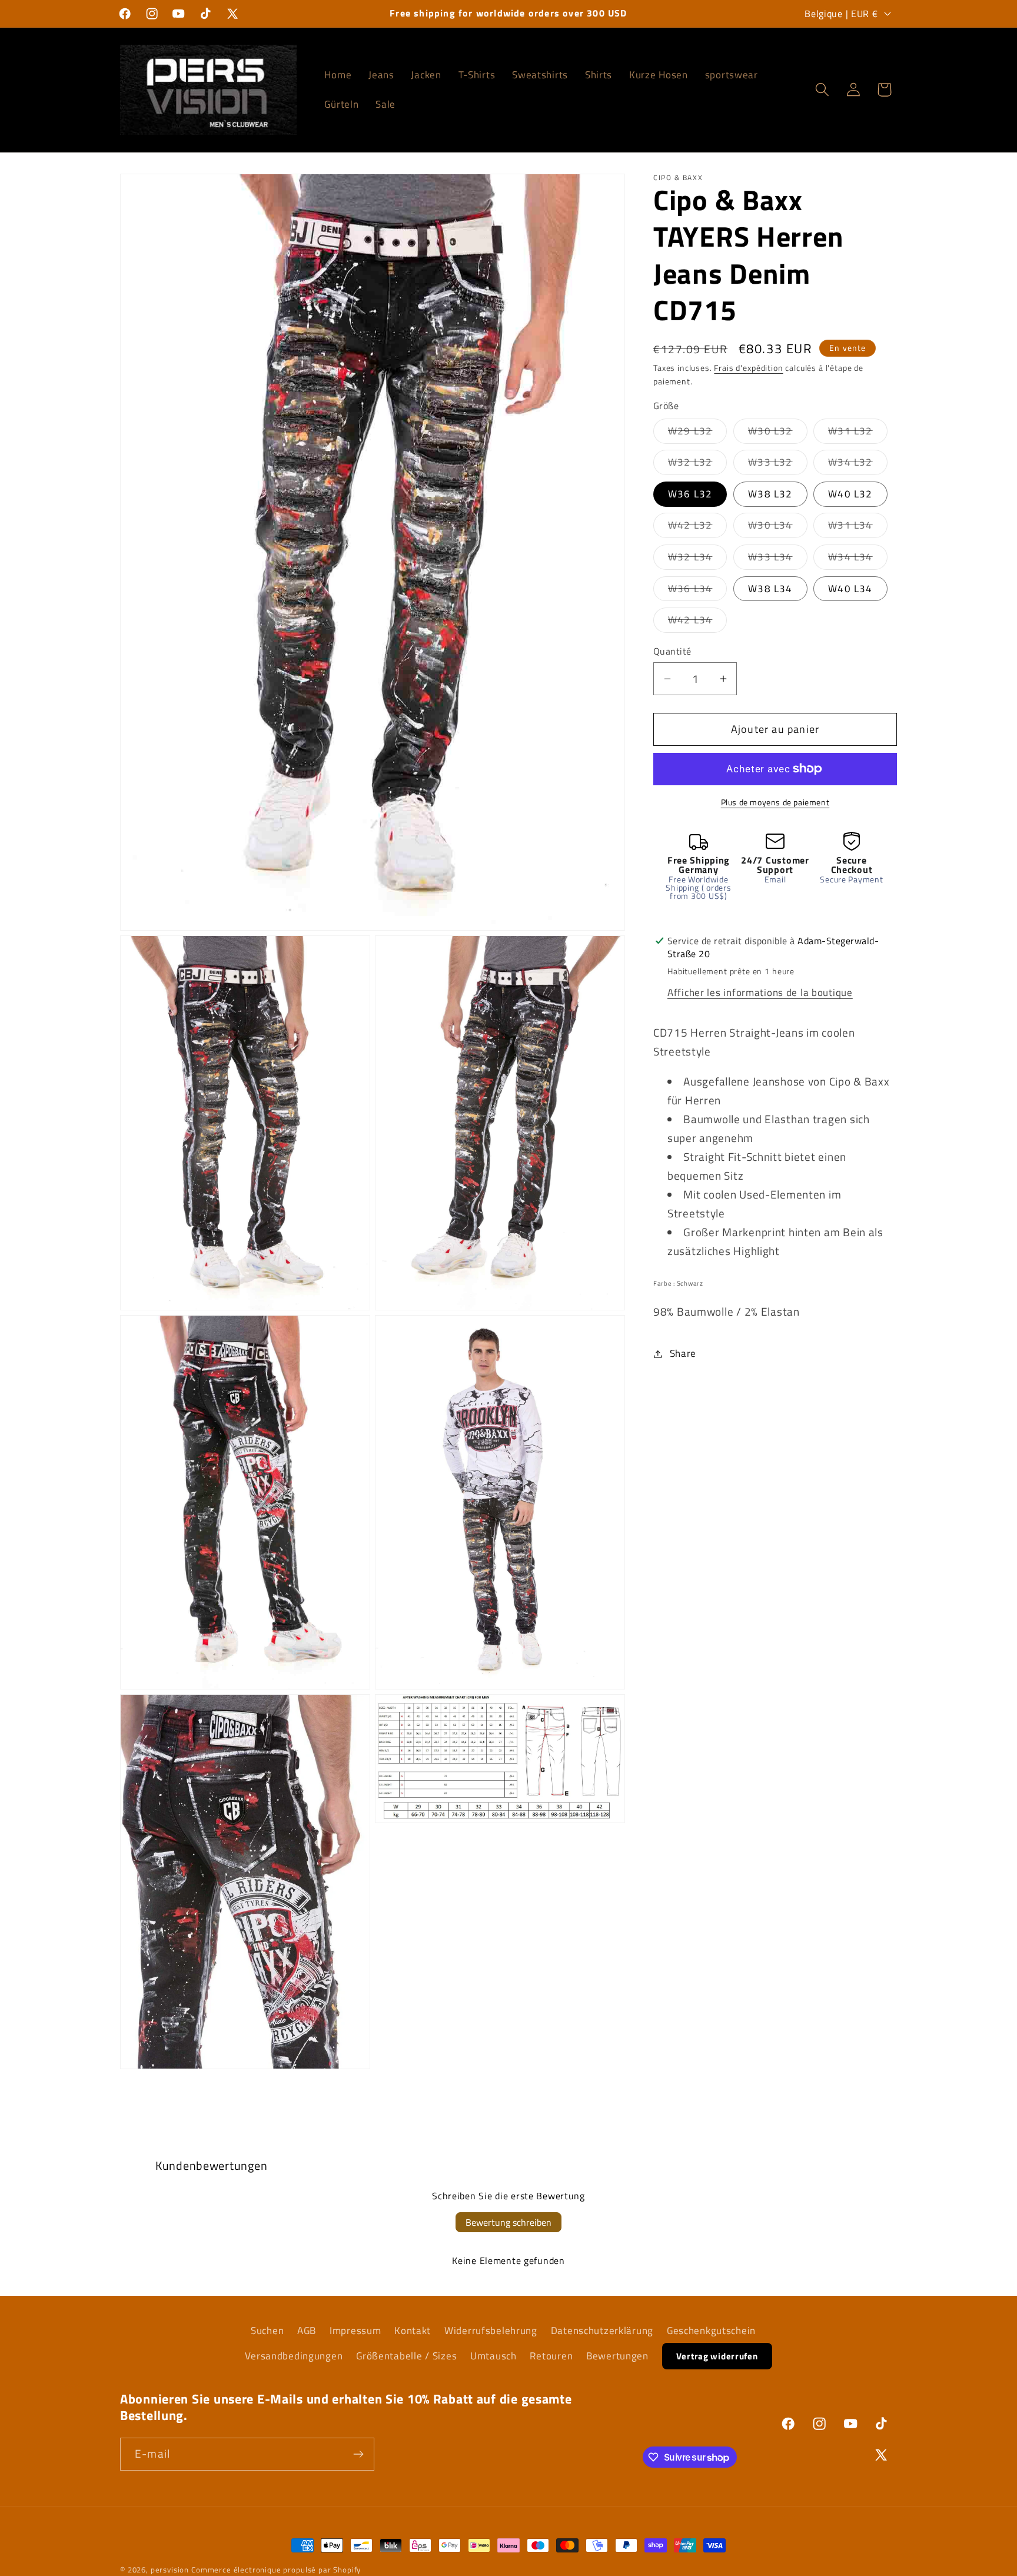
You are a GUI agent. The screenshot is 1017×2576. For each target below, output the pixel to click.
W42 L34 (697, 622)
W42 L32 (697, 528)
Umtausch (493, 2356)
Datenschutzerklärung (602, 2331)
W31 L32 (858, 433)
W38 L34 (770, 589)
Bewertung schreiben (508, 2222)
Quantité (672, 652)
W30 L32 (777, 433)
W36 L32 (690, 494)
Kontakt (413, 2331)
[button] (822, 90)
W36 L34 (697, 591)
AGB (307, 2331)
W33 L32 (777, 464)
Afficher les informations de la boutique (760, 992)
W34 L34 (858, 559)
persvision (170, 2570)
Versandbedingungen (294, 2356)
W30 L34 (777, 528)
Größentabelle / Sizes (406, 2356)
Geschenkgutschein (711, 2331)
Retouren (551, 2356)
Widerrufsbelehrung (491, 2331)
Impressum (355, 2331)
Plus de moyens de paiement (775, 802)
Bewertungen (617, 2356)
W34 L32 (858, 464)
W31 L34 (858, 528)
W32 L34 (697, 559)
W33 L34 (777, 559)
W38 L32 (770, 494)
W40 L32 (850, 494)
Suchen (267, 2331)
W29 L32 (697, 433)
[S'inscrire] (358, 2454)
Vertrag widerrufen (717, 2356)
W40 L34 (850, 589)
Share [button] (683, 1353)
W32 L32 (697, 464)
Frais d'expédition (748, 368)
